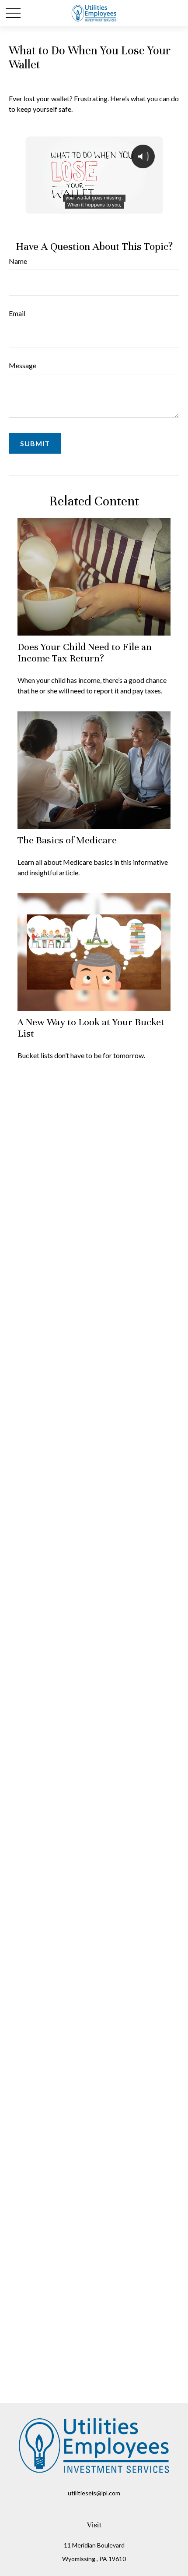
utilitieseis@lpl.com (94, 2493)
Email (17, 313)
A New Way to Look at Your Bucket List (91, 1028)
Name (18, 261)
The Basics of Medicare (67, 840)
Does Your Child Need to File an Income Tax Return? (85, 652)
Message (23, 365)
